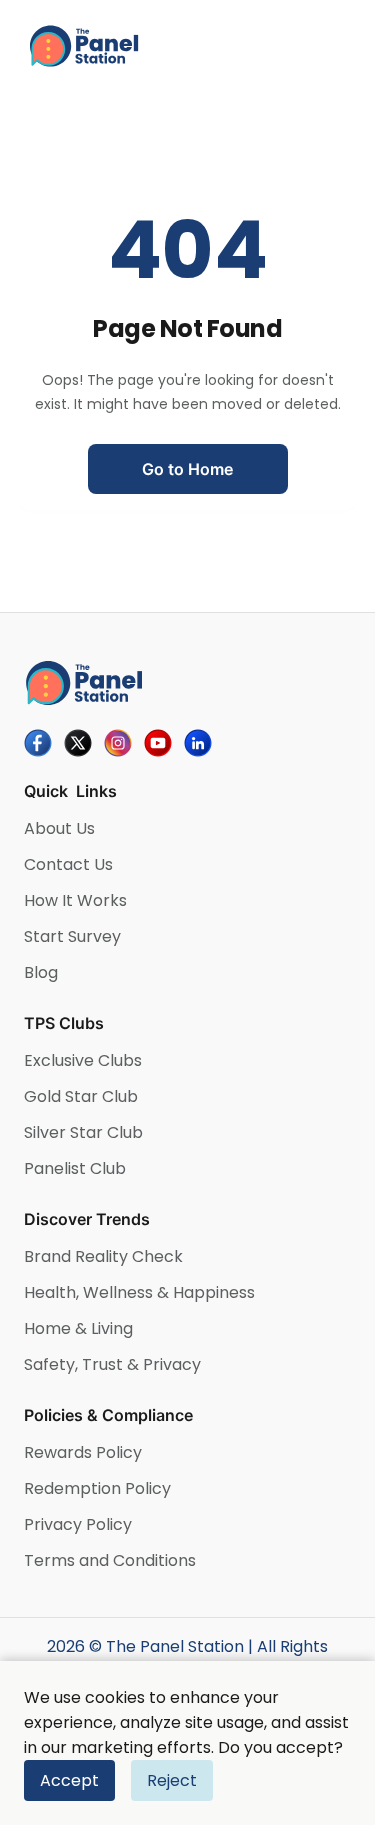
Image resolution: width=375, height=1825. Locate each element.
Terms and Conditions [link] (110, 1560)
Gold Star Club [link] (81, 1096)
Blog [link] (41, 972)
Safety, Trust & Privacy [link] (112, 1364)
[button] (188, 469)
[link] (187, 46)
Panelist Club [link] (75, 1168)
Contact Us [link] (68, 864)
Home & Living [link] (78, 1328)
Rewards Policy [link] (83, 1452)
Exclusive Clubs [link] (83, 1060)
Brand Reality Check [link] (103, 1256)
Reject (172, 1780)
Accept (69, 1780)
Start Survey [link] (72, 936)
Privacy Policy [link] (78, 1524)
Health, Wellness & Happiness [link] (139, 1292)
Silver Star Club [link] (83, 1132)
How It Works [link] (75, 900)
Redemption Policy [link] (97, 1488)
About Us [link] (59, 828)
